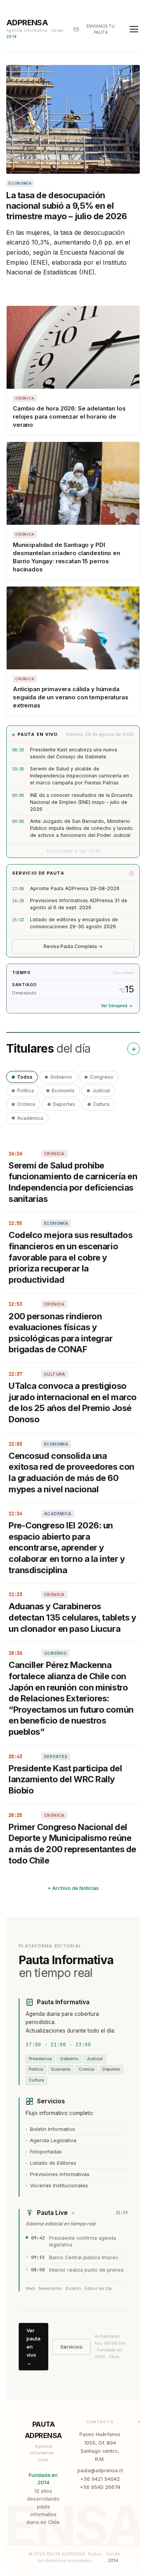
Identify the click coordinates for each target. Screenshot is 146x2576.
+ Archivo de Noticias (73, 1888)
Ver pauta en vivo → (33, 2346)
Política (26, 1091)
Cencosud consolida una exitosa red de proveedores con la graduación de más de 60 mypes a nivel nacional (71, 1472)
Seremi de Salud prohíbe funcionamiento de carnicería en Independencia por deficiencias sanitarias (73, 1182)
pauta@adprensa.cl (100, 2470)
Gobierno (61, 1077)
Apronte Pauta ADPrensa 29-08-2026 (75, 888)
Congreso (102, 1077)
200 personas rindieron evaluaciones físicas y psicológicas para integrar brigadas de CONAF (61, 1333)
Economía (63, 1091)
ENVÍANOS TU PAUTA (101, 29)
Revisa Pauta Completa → (73, 946)
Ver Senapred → (117, 1006)
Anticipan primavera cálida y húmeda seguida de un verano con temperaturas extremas (70, 697)
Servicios (71, 2347)
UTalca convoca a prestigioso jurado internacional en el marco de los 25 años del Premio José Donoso (73, 1402)
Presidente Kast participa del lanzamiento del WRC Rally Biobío (65, 1779)
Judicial (101, 1091)
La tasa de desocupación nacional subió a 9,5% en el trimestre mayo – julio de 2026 (67, 206)
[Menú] (134, 29)
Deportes (64, 1104)
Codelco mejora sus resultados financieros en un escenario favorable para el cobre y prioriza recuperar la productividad (70, 1257)
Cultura (101, 1104)
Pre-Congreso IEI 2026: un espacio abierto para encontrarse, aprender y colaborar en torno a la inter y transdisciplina (67, 1547)
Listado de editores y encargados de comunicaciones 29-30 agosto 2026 (74, 923)
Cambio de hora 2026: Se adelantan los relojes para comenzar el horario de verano (69, 417)
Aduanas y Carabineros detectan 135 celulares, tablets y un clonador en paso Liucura (72, 1617)
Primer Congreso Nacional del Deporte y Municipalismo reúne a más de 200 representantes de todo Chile (72, 1844)
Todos (25, 1077)
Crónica (26, 1104)
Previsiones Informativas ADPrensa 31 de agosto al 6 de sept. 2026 (79, 904)
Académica (30, 1118)
